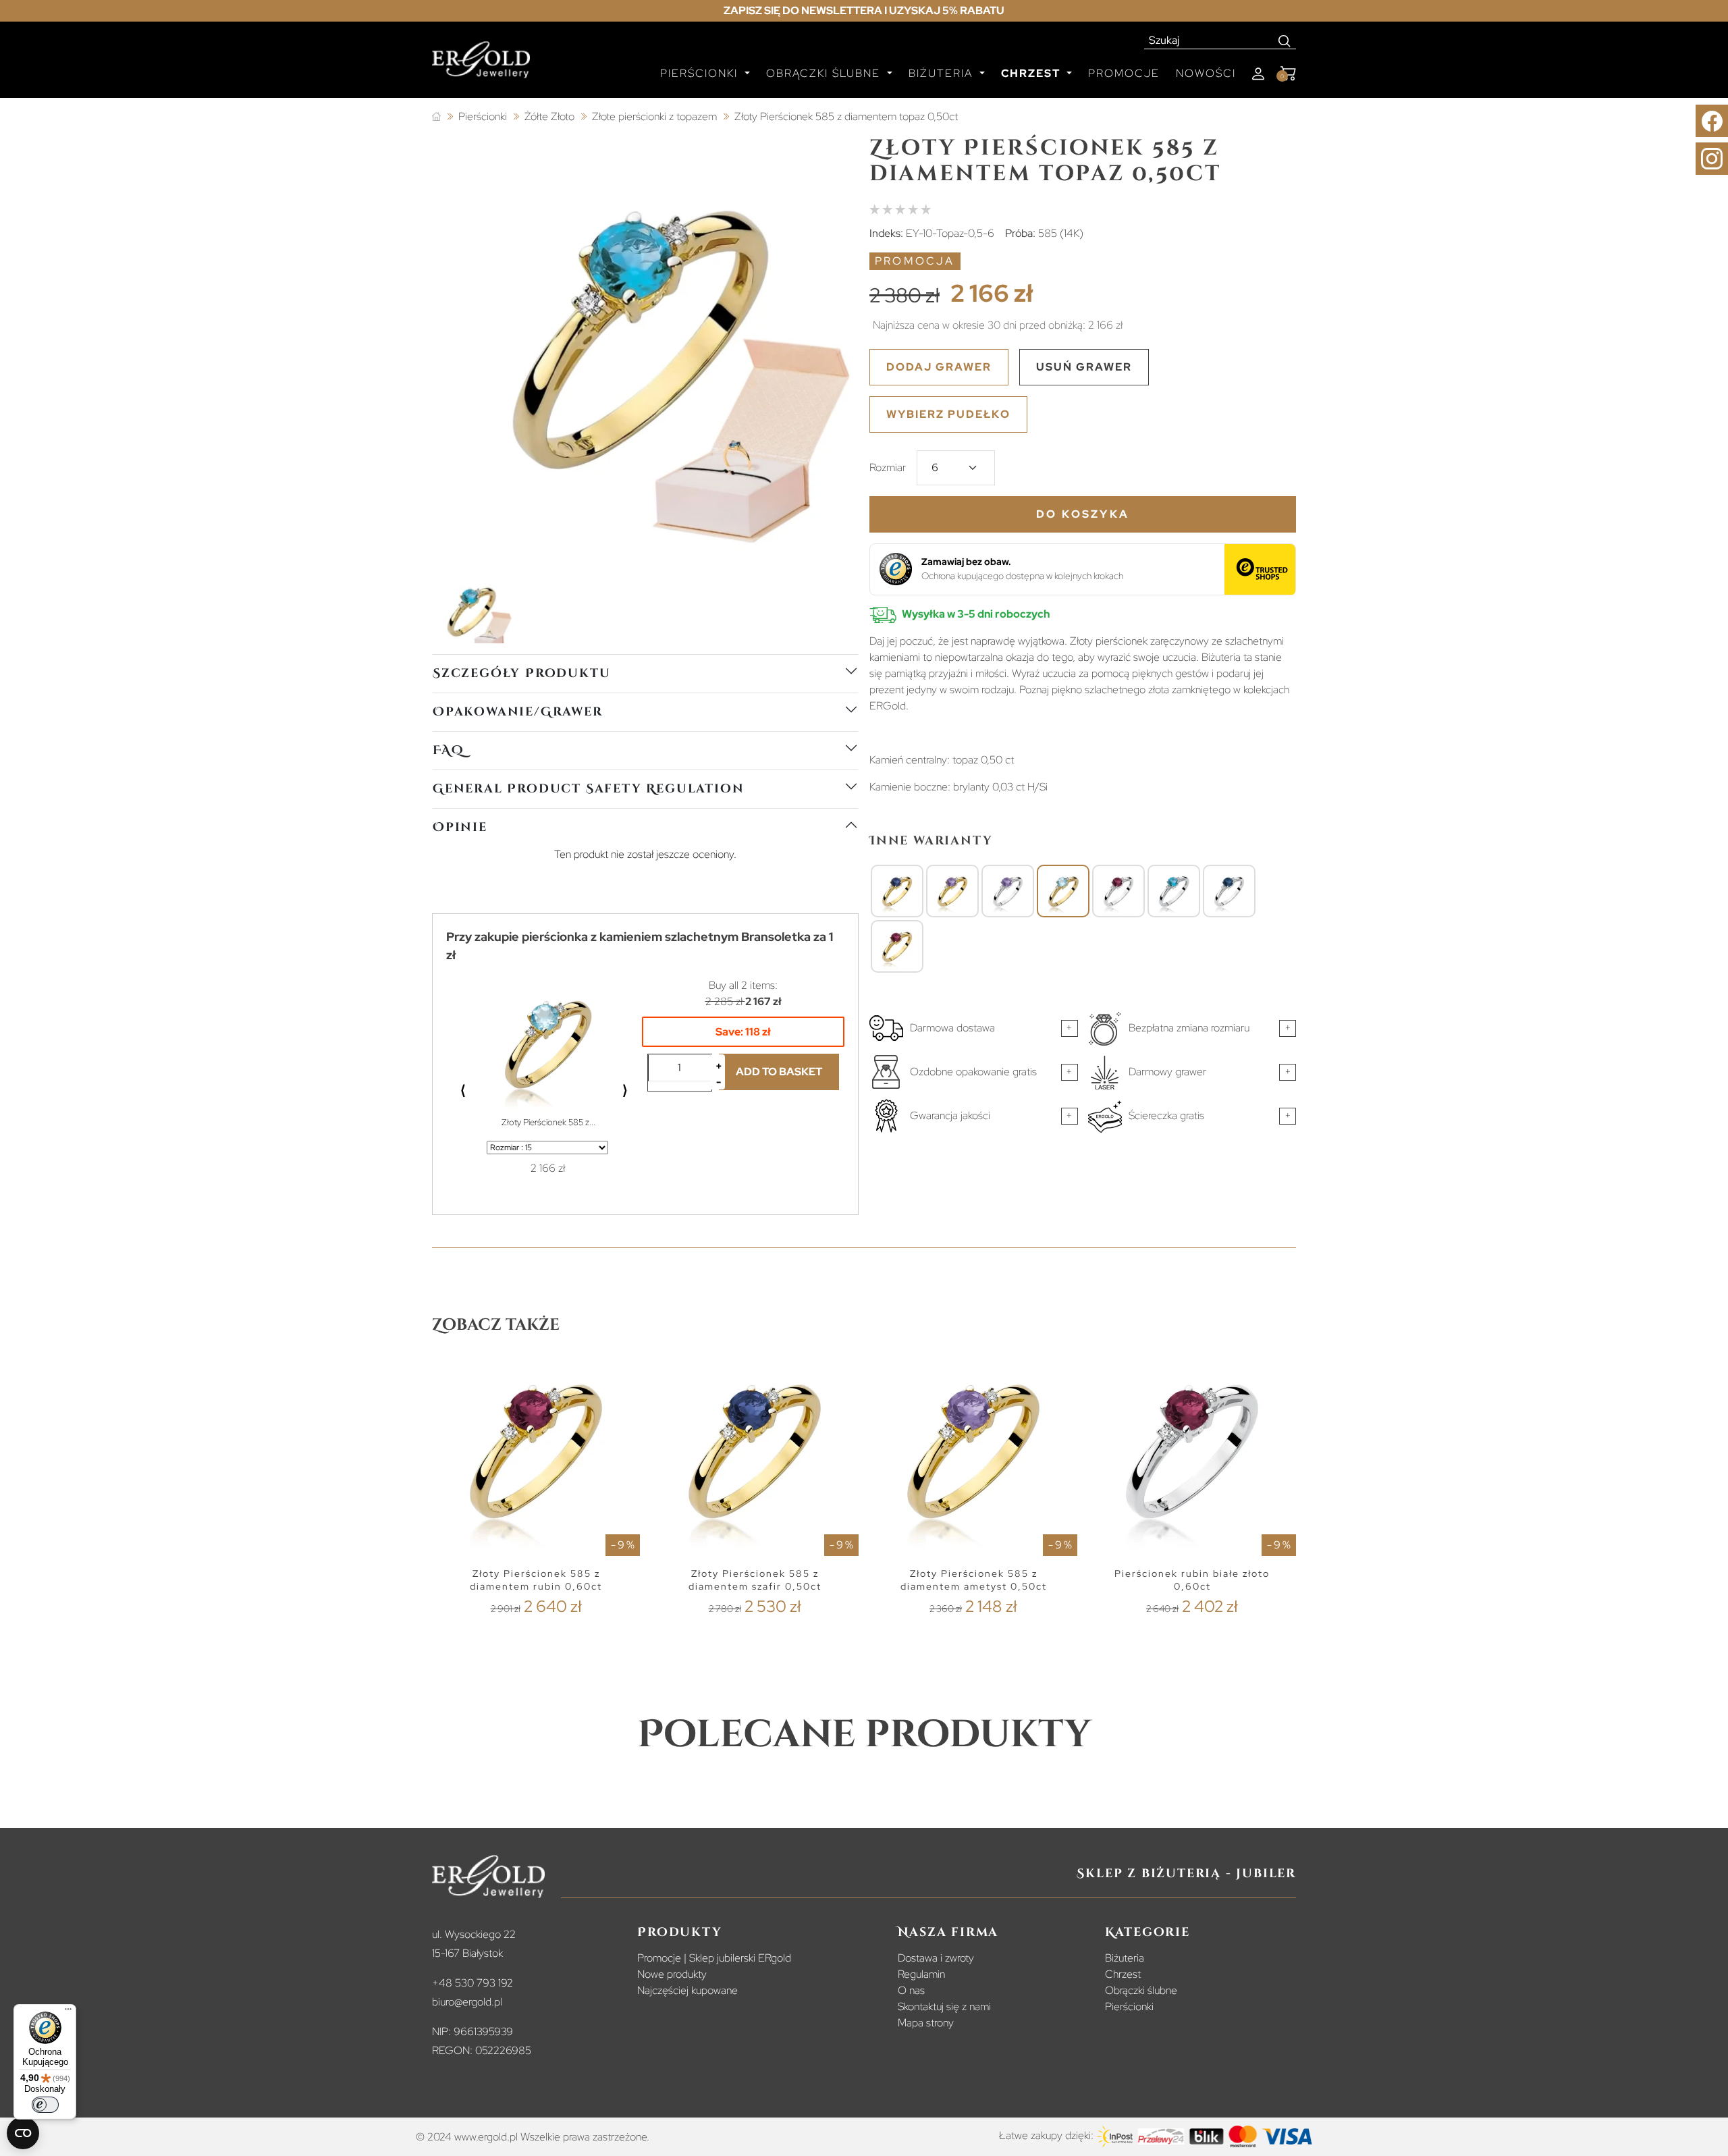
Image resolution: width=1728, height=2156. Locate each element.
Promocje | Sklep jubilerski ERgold (714, 1958)
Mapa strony (926, 2023)
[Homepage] (481, 65)
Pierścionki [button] (701, 73)
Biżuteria (1125, 1958)
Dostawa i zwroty (936, 1958)
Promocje (1124, 73)
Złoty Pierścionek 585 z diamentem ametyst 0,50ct (974, 1580)
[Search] (1285, 41)
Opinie (460, 827)
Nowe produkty (672, 1974)
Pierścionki (1129, 2006)
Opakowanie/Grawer (518, 712)
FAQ (448, 750)
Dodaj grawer (939, 367)
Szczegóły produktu (521, 673)
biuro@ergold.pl (467, 2002)
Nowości (1206, 73)
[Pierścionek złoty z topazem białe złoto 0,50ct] (1174, 892)
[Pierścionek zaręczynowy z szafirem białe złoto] (1229, 892)
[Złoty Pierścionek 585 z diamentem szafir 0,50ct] (897, 892)
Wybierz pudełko (948, 414)
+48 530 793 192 (473, 1983)
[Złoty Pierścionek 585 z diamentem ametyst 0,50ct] (952, 892)
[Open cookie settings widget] (23, 2133)
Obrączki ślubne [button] (825, 73)
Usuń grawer (1084, 367)
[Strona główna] (436, 117)
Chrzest (1123, 1974)
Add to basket (779, 1072)
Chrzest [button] (1032, 73)
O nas (911, 1990)
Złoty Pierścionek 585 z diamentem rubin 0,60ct (536, 1580)
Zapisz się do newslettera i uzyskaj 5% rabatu (864, 10)
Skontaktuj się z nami (944, 2006)
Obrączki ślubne (1141, 1990)
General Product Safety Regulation (588, 789)
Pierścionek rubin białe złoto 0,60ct (1192, 1580)
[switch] (45, 2105)
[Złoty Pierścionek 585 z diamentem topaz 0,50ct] (1063, 892)
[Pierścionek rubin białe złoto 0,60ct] (1118, 892)
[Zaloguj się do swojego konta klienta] (1258, 74)
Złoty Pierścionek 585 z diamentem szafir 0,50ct (755, 1580)
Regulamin (921, 1974)
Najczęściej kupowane (687, 1990)
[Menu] (68, 2012)
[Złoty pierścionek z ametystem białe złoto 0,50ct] (1008, 892)
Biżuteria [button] (943, 73)
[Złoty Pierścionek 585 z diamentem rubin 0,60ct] (897, 947)
